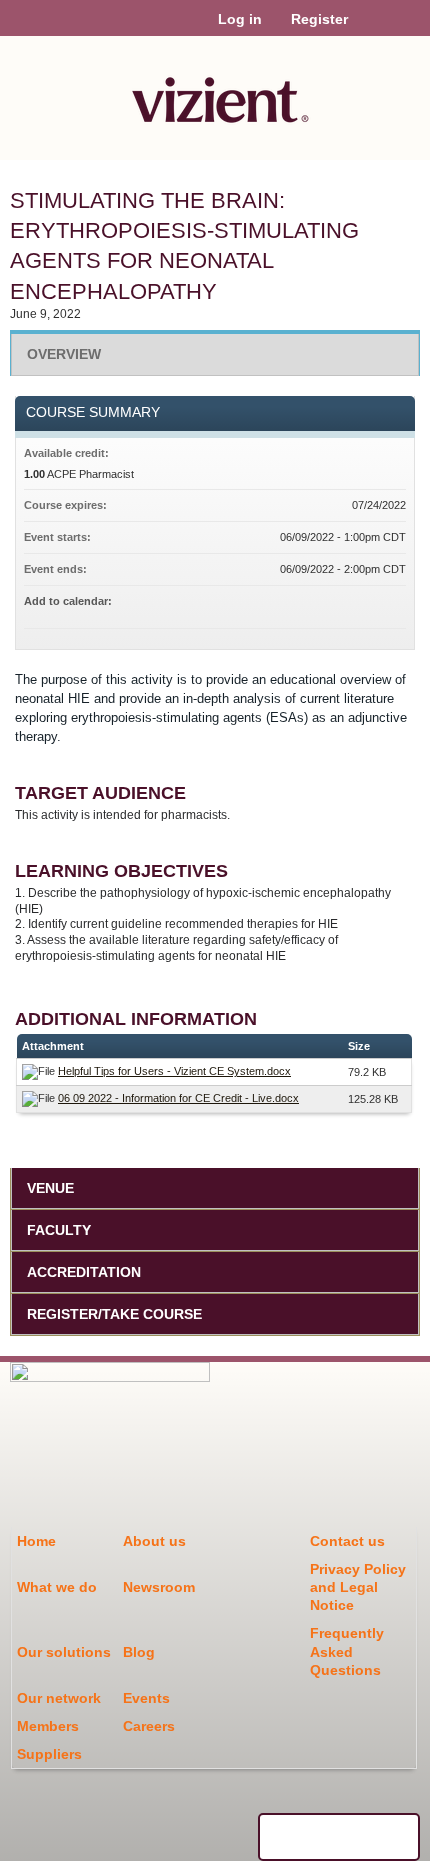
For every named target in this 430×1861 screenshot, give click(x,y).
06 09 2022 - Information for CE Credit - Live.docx (178, 1098)
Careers (149, 1726)
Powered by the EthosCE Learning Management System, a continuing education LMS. (339, 1837)
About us (154, 1541)
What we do (57, 1587)
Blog (139, 1652)
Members (48, 1726)
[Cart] (371, 29)
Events (146, 1698)
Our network (59, 1698)
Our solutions (64, 1652)
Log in (240, 19)
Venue (50, 1188)
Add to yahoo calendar (338, 604)
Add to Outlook (390, 604)
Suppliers (49, 1754)
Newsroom (159, 1587)
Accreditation (84, 1272)
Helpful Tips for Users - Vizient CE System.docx (174, 1071)
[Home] (215, 93)
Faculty (59, 1230)
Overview (64, 354)
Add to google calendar (312, 604)
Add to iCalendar (364, 603)
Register (319, 19)
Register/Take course (114, 1314)
